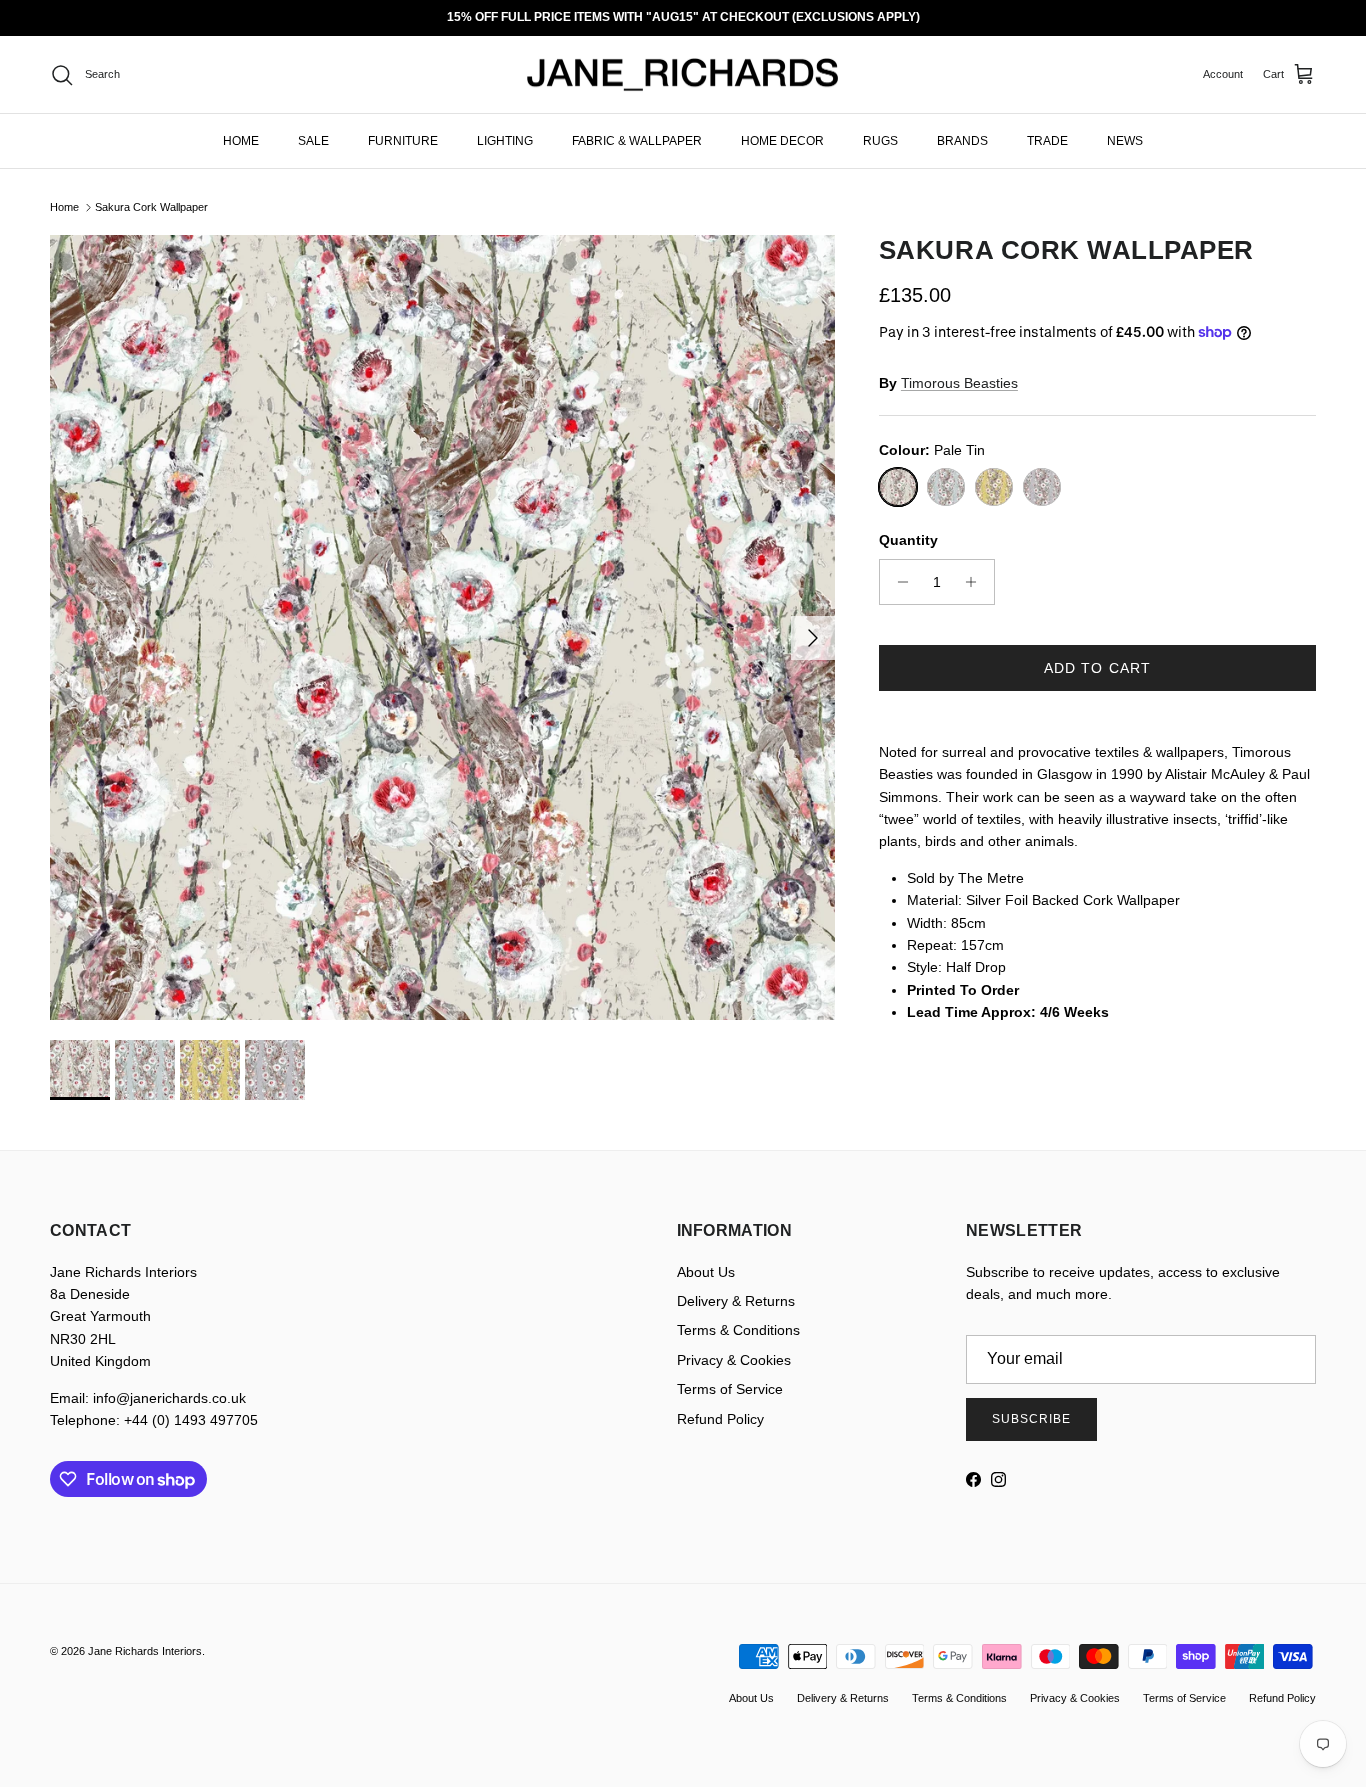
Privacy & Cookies (734, 1360)
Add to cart (1097, 668)
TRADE (1047, 141)
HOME (241, 141)
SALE (313, 141)
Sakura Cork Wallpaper (151, 207)
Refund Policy (720, 1419)
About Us (706, 1272)
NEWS (1125, 141)
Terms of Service (730, 1389)
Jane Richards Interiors (145, 1651)
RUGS (880, 141)
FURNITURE (403, 141)
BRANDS (962, 141)
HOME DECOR (782, 141)
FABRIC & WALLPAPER (637, 141)
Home (64, 207)
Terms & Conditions (738, 1330)
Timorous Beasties (959, 383)
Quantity (908, 540)
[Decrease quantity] (897, 582)
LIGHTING (505, 141)
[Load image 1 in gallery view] (442, 627)
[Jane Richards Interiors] (683, 75)
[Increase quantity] (976, 582)
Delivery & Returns (736, 1301)
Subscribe (1031, 1419)
